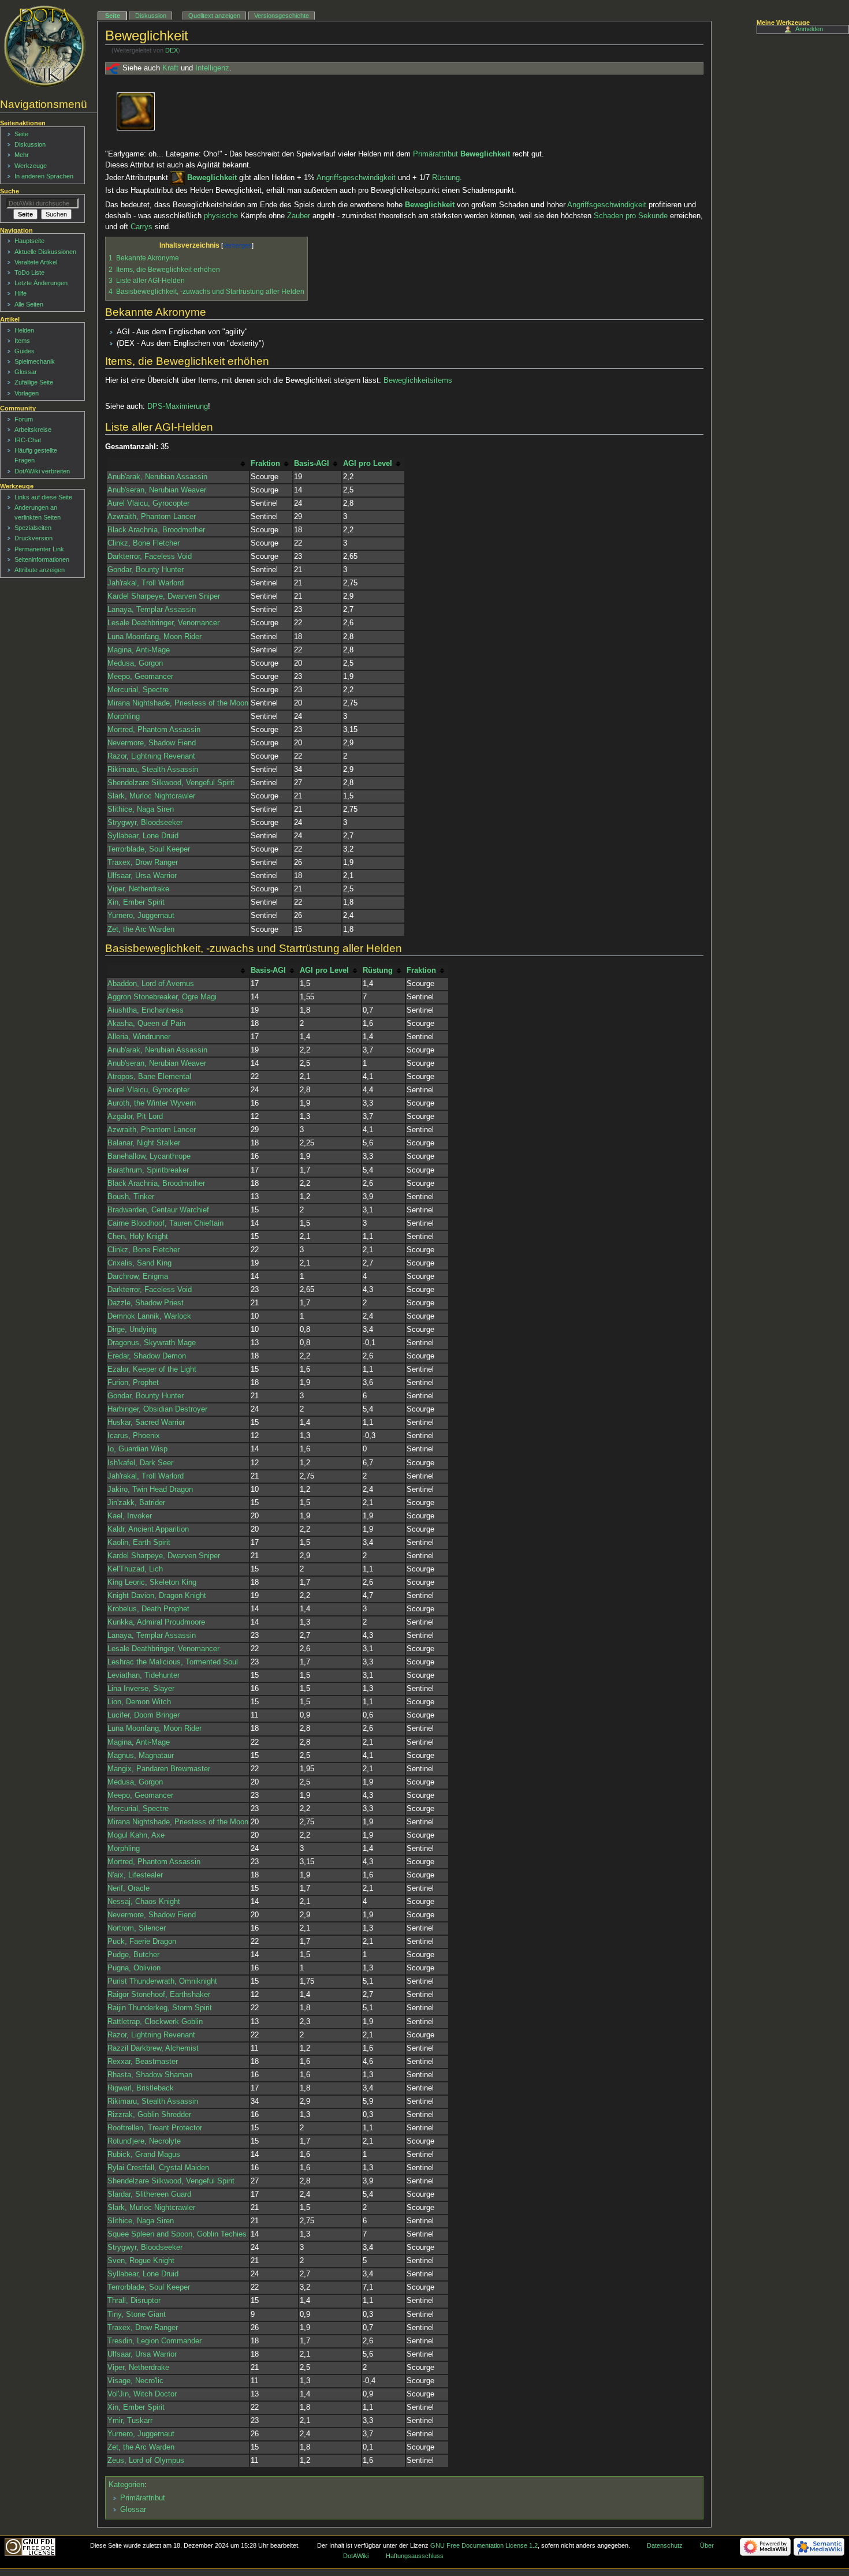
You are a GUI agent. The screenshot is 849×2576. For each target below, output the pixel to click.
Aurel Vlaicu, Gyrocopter (148, 503)
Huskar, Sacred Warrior (146, 1423)
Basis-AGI (312, 464)
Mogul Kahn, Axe (136, 1835)
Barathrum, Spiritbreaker (148, 1170)
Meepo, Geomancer (140, 677)
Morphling (124, 716)
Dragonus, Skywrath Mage (152, 1343)
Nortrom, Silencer (137, 1928)
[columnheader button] (178, 464)
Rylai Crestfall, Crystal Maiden (158, 2168)
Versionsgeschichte (282, 16)
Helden (24, 330)
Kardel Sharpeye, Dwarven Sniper (164, 596)
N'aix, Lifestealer (135, 1875)
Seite (113, 16)
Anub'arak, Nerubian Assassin (157, 477)
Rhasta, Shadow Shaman (150, 2075)
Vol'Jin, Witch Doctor (142, 2394)
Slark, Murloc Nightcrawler (151, 796)
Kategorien (126, 2485)
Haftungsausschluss (415, 2556)
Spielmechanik (35, 361)
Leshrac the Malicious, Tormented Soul (173, 1662)
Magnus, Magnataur (141, 1756)
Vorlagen (27, 393)
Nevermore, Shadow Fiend (152, 743)
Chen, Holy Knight (138, 1237)
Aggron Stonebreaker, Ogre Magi (162, 997)
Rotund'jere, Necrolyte (144, 2141)
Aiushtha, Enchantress (146, 1010)
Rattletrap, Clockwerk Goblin (155, 2022)
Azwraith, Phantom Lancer (152, 517)
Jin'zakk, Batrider (136, 1503)
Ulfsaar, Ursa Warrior (142, 876)
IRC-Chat (28, 440)
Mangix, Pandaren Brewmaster (159, 1769)
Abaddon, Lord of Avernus (151, 984)
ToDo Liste (29, 272)
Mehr (22, 155)
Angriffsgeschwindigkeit (356, 178)
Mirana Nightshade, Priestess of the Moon (178, 703)
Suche (10, 191)
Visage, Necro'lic (135, 2381)
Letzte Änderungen (41, 283)
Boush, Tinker (131, 1197)
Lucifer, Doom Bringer (144, 1715)
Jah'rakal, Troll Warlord (146, 583)
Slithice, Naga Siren (141, 809)
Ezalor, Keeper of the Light (152, 1369)
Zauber (299, 216)
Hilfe (21, 293)
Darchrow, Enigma (138, 1276)
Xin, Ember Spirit (136, 902)
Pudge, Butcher (133, 1955)
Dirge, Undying (132, 1330)
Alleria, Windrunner (139, 1037)
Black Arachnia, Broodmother (156, 530)
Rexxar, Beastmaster (143, 2062)
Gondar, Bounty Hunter (146, 570)
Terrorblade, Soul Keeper (149, 849)
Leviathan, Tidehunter (144, 1675)
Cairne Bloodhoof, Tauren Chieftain (165, 1223)
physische (221, 216)
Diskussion (151, 16)
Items (22, 341)
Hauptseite (29, 241)
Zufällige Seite (34, 382)
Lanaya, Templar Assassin (152, 610)
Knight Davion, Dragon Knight (157, 1596)
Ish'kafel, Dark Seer (140, 1463)
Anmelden (809, 29)
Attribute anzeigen (40, 570)
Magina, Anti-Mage (139, 650)
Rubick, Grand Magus (144, 2155)
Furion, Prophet (133, 1383)
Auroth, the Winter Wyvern (152, 1103)
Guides (25, 351)
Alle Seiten (29, 304)
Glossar (133, 2510)
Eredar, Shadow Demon (147, 1356)
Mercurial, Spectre (138, 690)
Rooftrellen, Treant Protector (155, 2128)
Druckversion (33, 538)
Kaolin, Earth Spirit (139, 1543)
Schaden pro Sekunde (631, 216)
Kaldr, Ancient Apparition (148, 1529)
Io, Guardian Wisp (137, 1449)
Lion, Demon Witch (139, 1702)
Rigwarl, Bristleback (141, 2088)
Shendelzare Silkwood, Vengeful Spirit (171, 783)
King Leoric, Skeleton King (152, 1582)
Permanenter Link (39, 549)
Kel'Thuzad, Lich (135, 1569)
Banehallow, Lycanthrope (149, 1156)
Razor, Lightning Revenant (151, 756)
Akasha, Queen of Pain (146, 1024)
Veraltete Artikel (36, 262)
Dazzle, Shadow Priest (146, 1303)
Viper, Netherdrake (138, 889)
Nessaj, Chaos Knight (144, 1902)
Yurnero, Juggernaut (141, 916)
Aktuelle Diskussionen (45, 252)
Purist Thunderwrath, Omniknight (162, 1981)
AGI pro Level (368, 464)
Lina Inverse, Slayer (141, 1689)
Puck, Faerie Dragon (142, 1942)
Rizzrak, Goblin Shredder (149, 2115)
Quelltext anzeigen (214, 16)
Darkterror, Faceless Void (150, 557)
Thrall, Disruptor (134, 2301)
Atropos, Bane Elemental (149, 1077)
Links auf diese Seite (43, 497)
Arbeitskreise (33, 430)
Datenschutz (665, 2545)
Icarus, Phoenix (134, 1436)
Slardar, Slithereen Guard (149, 2194)
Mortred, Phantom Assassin (154, 730)
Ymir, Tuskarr (130, 2421)
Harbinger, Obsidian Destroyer (157, 1409)
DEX (172, 50)
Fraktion (265, 464)
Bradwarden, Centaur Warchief (158, 1210)
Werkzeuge (31, 166)
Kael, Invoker (130, 1516)
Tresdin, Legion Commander (154, 2341)
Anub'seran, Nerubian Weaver (157, 490)
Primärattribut (435, 154)
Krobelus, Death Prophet (148, 1609)
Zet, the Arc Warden (141, 929)
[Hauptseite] (45, 46)
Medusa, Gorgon (135, 663)
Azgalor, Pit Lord (135, 1117)
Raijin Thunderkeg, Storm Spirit (160, 2008)
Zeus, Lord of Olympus (146, 2461)
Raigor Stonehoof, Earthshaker (159, 1995)
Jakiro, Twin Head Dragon (150, 1489)
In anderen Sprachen (44, 176)
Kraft (170, 68)
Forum (24, 419)
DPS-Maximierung (178, 406)
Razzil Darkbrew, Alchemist (153, 2048)
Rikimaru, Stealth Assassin (153, 770)
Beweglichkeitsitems (418, 380)
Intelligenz (212, 68)
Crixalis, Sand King (139, 1263)
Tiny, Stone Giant (137, 2314)
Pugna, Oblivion (134, 1968)
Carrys (141, 227)
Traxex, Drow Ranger (143, 863)
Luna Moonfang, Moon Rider (154, 637)
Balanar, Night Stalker (144, 1143)
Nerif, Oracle (129, 1888)
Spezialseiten (33, 528)
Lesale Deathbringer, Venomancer (163, 623)
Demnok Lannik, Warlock (149, 1316)
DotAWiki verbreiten (42, 471)
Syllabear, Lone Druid (143, 836)
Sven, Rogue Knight (141, 2261)
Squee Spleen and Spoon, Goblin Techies (177, 2234)
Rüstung (446, 178)
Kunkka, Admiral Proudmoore (156, 1622)
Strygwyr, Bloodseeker (145, 823)
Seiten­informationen (42, 559)
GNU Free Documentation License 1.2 (484, 2545)
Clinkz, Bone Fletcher (144, 543)
